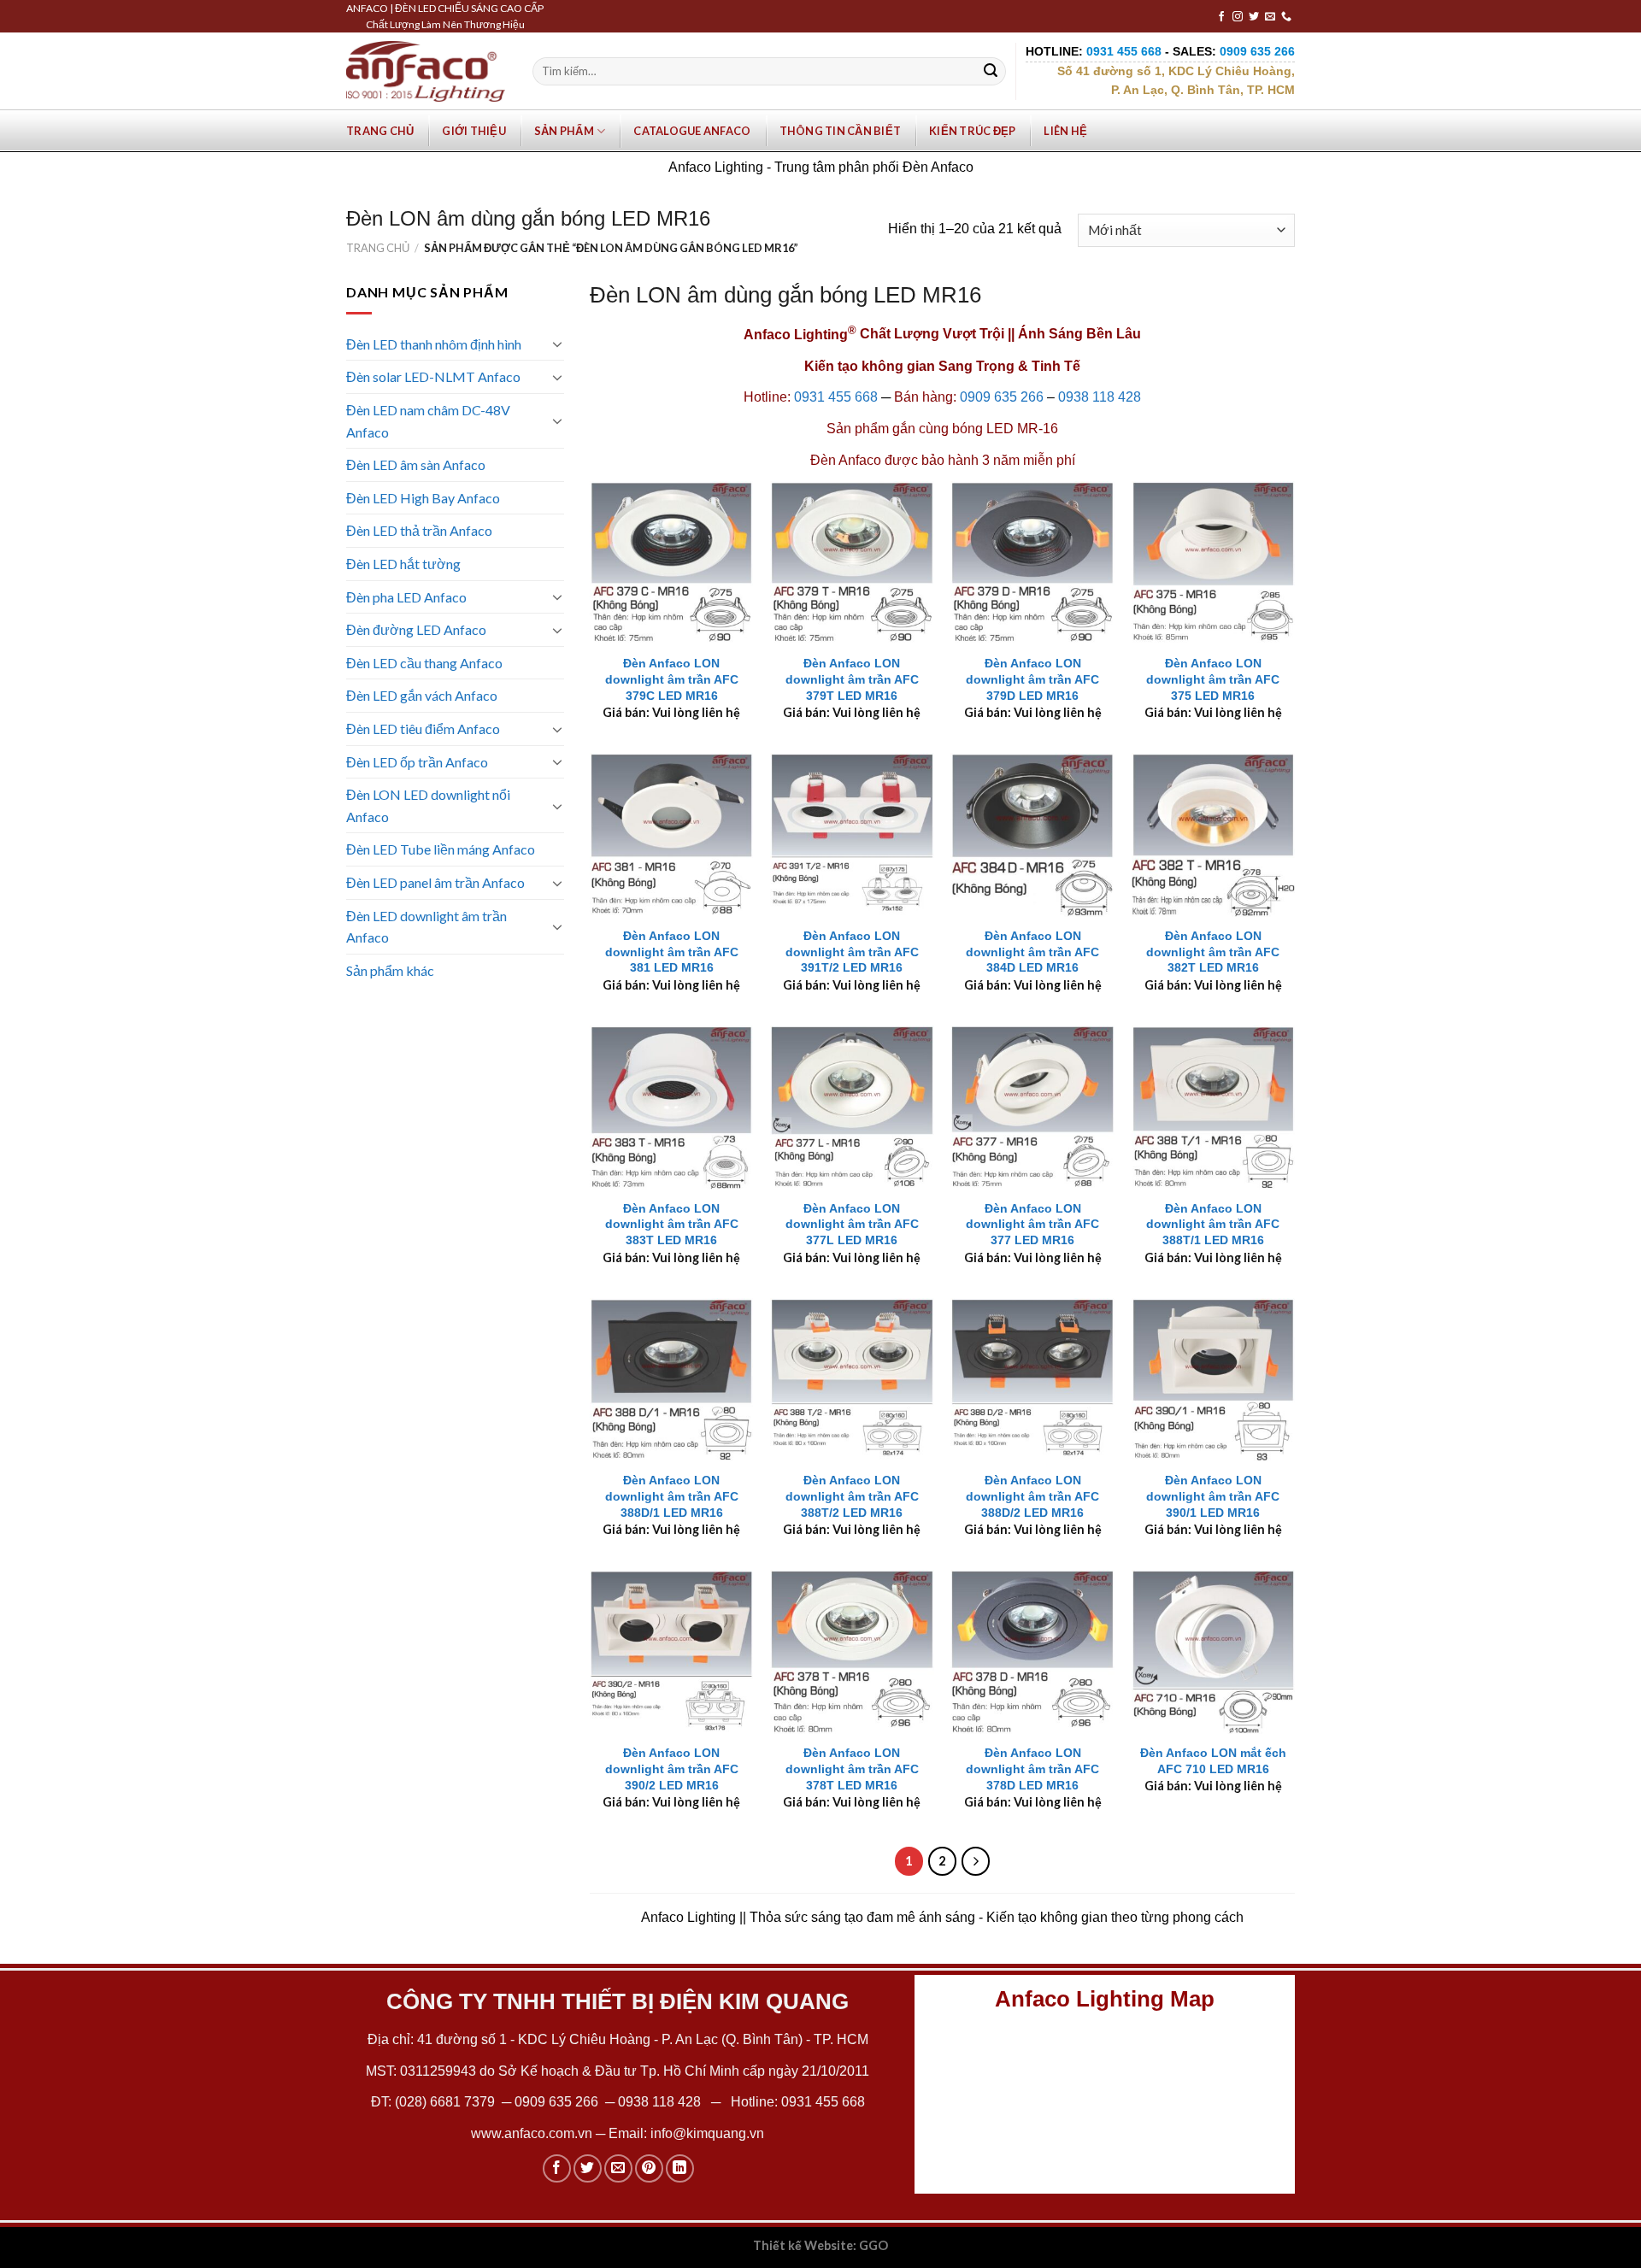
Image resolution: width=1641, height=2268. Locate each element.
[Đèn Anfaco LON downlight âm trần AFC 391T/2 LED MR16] (852, 835)
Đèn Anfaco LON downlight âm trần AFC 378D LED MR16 (1032, 1769)
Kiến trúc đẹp (972, 131)
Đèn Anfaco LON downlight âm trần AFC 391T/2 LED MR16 (852, 952)
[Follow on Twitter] (1254, 17)
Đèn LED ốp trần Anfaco (417, 762)
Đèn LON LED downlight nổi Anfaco (428, 805)
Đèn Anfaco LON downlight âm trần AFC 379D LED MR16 (1032, 679)
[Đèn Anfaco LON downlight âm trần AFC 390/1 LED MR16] (1214, 1380)
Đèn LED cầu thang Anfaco (424, 663)
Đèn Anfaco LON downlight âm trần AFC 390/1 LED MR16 (1213, 1496)
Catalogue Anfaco (692, 131)
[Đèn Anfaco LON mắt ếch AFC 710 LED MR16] (1214, 1652)
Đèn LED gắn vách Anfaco (422, 695)
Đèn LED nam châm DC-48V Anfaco (428, 421)
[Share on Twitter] (588, 2168)
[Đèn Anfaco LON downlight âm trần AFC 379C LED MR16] (672, 563)
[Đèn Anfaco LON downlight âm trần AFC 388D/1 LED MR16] (672, 1380)
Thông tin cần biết (841, 131)
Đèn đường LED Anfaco (416, 629)
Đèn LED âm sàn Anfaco (416, 464)
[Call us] (1286, 17)
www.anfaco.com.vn (532, 2133)
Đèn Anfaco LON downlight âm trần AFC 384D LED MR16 (1032, 952)
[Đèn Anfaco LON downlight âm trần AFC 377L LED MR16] (852, 1108)
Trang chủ (380, 131)
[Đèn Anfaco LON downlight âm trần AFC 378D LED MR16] (1032, 1652)
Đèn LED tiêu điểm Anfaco (423, 729)
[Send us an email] (1270, 17)
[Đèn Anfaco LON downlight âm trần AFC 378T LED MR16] (852, 1652)
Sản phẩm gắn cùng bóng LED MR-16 (942, 429)
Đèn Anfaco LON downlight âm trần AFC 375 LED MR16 (1213, 679)
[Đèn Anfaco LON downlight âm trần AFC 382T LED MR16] (1214, 835)
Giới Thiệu (474, 131)
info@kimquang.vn (707, 2133)
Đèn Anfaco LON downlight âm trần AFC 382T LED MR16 (1213, 952)
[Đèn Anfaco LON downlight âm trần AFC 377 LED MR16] (1032, 1108)
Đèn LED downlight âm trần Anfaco (426, 927)
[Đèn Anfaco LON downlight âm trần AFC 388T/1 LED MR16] (1214, 1108)
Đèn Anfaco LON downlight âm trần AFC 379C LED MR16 (672, 679)
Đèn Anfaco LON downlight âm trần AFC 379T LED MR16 (852, 679)
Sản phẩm (564, 131)
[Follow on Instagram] (1238, 17)
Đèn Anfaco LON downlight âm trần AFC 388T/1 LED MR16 (1213, 1224)
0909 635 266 (1002, 397)
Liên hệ (1065, 131)
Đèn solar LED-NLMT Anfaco (433, 376)
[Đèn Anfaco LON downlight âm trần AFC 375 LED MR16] (1214, 563)
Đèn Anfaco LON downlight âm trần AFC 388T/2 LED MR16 (852, 1496)
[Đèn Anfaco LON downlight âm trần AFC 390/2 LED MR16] (672, 1652)
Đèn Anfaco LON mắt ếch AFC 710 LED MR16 (1213, 1761)
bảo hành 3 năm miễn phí (998, 460)
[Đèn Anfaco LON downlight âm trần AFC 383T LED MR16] (672, 1108)
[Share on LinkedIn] (680, 2168)
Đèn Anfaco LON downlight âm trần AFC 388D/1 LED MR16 (672, 1496)
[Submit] (991, 72)
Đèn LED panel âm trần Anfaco (435, 882)
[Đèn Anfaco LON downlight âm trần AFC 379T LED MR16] (852, 563)
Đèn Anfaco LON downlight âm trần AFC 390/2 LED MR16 (672, 1769)
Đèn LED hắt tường (403, 564)
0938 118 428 (1100, 397)
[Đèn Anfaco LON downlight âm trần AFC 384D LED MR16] (1032, 835)
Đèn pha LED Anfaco (406, 597)
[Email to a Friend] (618, 2168)
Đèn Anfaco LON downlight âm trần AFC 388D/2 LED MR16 (1032, 1496)
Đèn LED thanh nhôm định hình (434, 344)
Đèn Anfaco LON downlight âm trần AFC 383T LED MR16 (672, 1224)
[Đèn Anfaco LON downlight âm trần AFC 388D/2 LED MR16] (1032, 1380)
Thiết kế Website (803, 2245)
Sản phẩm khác (390, 970)
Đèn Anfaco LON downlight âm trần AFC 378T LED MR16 (852, 1769)
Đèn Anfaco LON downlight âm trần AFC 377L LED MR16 (852, 1224)
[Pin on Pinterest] (649, 2168)
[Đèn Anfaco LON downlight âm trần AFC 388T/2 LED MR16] (852, 1380)
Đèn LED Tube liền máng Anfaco (441, 849)
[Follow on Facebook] (1221, 17)
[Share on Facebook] (557, 2168)
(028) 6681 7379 (447, 2102)
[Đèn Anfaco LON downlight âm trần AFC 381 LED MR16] (672, 835)
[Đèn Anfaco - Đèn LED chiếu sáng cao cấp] (426, 71)
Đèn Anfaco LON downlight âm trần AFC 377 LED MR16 (1032, 1224)
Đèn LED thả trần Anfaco (419, 530)
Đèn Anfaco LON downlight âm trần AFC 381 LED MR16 (672, 952)
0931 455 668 (836, 397)
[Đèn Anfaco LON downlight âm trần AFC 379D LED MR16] (1032, 563)
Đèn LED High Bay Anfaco (423, 498)
